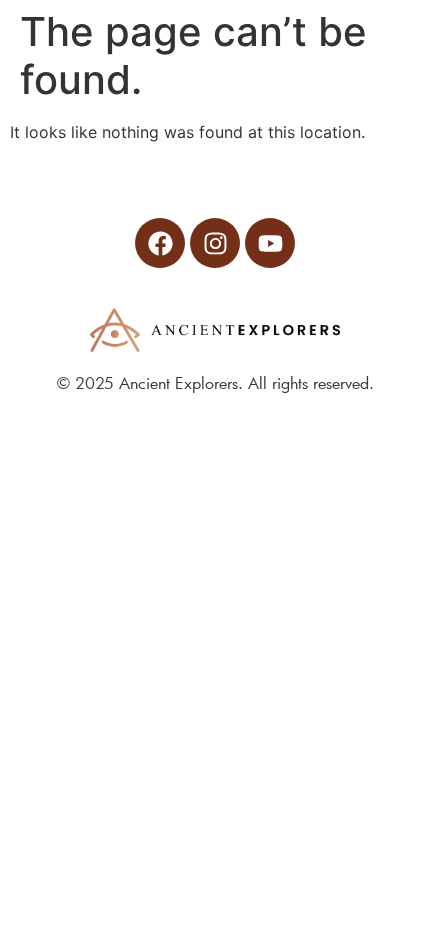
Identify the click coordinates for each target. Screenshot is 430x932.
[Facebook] (160, 243)
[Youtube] (270, 243)
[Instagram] (215, 243)
